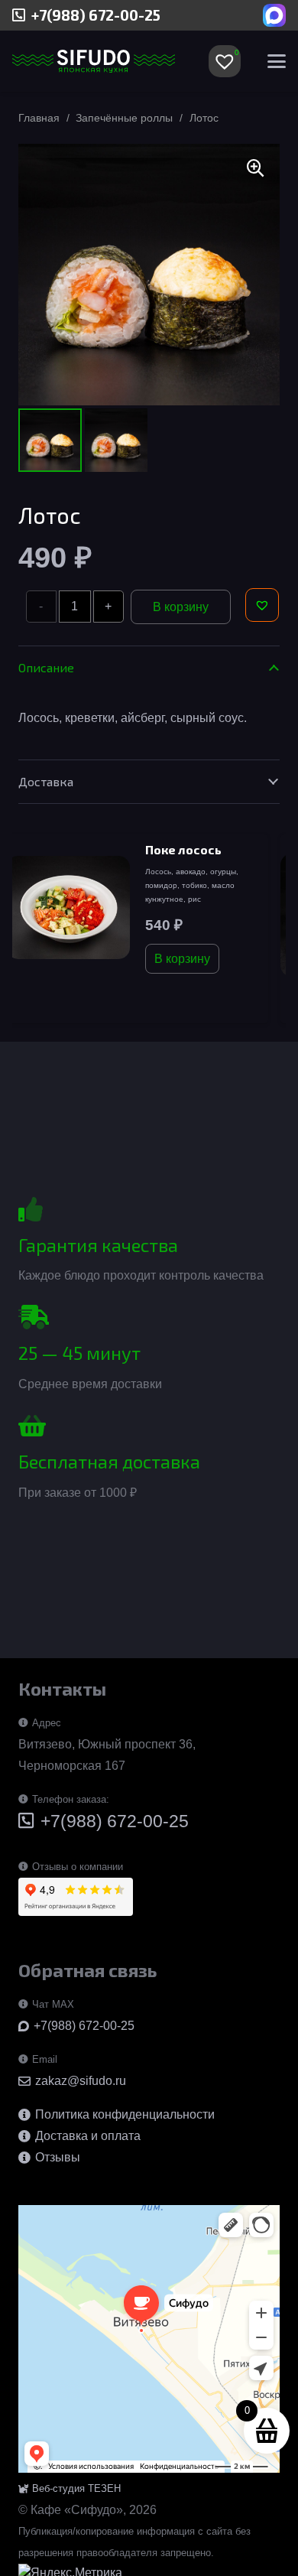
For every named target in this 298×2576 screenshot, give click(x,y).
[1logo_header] (94, 61)
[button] (277, 61)
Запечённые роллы (124, 118)
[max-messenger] (274, 15)
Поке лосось (183, 849)
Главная (39, 118)
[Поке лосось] (68, 907)
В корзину (181, 607)
